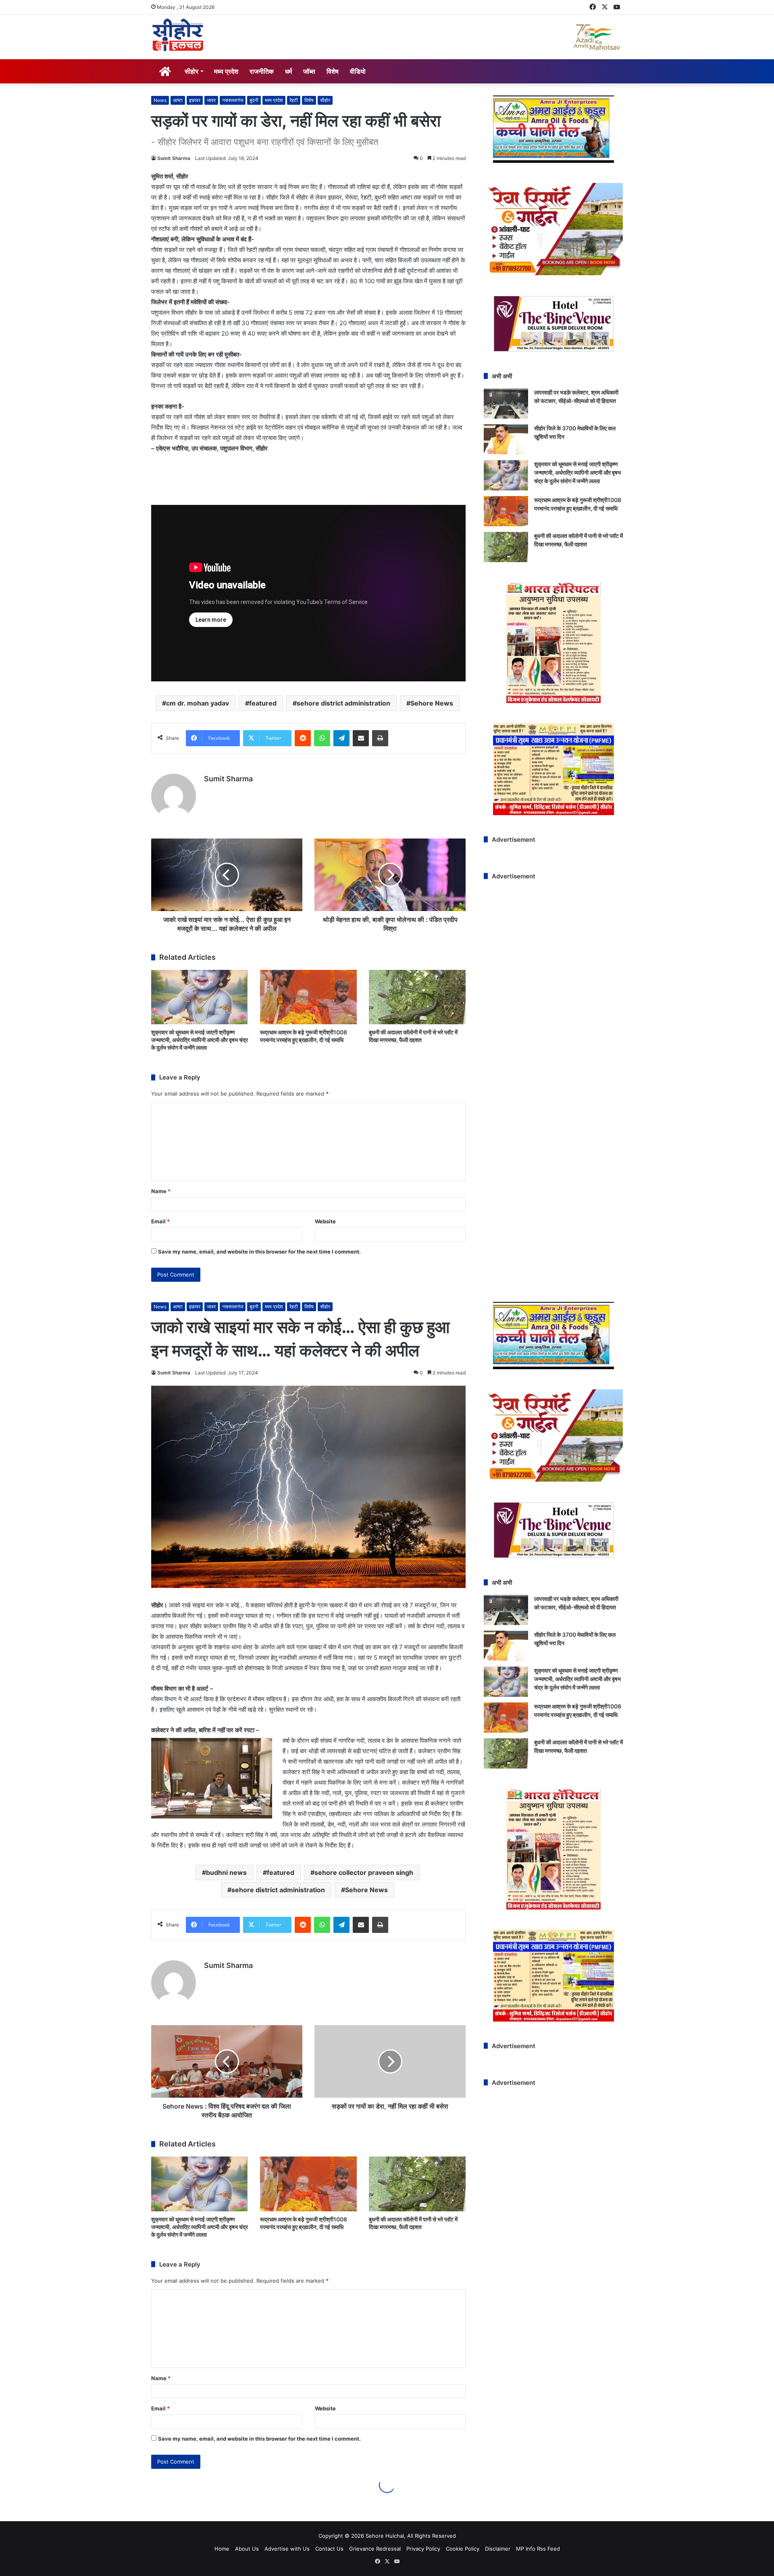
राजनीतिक (262, 71)
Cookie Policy (463, 2549)
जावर (211, 100)
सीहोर (191, 71)
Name (161, 1191)
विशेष (333, 71)
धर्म (288, 71)
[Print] (380, 738)
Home (222, 2549)
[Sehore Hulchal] (178, 35)
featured (263, 703)
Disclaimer (498, 2549)
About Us (247, 2549)
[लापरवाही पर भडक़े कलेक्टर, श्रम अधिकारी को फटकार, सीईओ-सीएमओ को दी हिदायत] (506, 404)
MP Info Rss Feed (538, 2549)
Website (325, 1221)
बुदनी (254, 100)
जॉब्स (309, 71)
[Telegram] (341, 738)
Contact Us (329, 2549)
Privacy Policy (423, 2549)
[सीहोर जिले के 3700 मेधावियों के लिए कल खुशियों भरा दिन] (506, 439)
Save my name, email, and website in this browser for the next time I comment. (259, 1252)
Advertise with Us (287, 2549)
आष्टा (178, 100)
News (160, 100)
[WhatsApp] (322, 738)
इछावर (195, 100)
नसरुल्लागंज (233, 100)
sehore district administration (343, 703)
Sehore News (432, 703)
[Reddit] (303, 738)
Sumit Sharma (174, 158)
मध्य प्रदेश (226, 71)
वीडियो (358, 71)
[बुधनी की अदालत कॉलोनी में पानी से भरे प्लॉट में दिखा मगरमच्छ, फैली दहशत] (417, 997)
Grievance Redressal (375, 2549)
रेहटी (294, 100)
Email (160, 1221)
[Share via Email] (361, 738)
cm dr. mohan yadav (198, 703)
